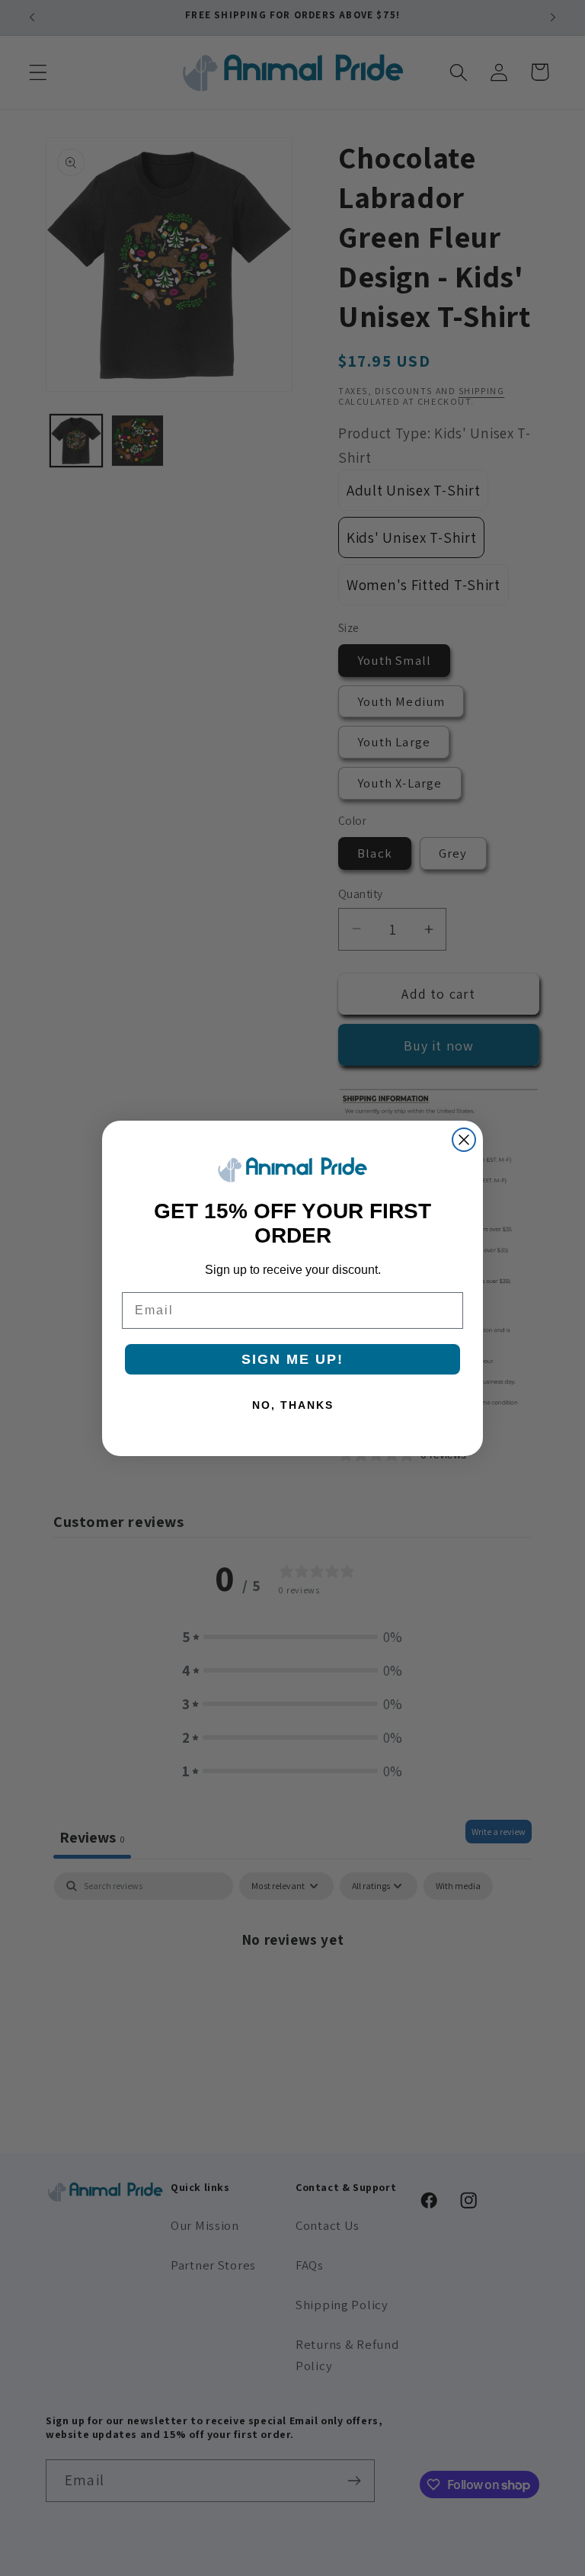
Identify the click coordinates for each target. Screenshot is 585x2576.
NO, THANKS (293, 1405)
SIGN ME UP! (292, 1359)
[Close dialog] (464, 1140)
